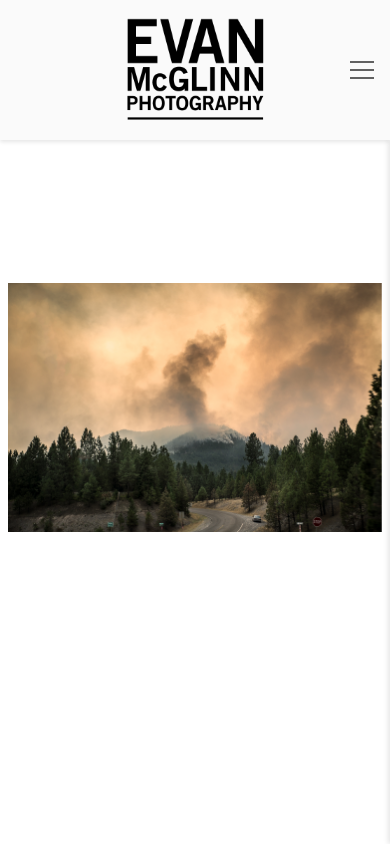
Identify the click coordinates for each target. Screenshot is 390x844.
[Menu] (362, 70)
